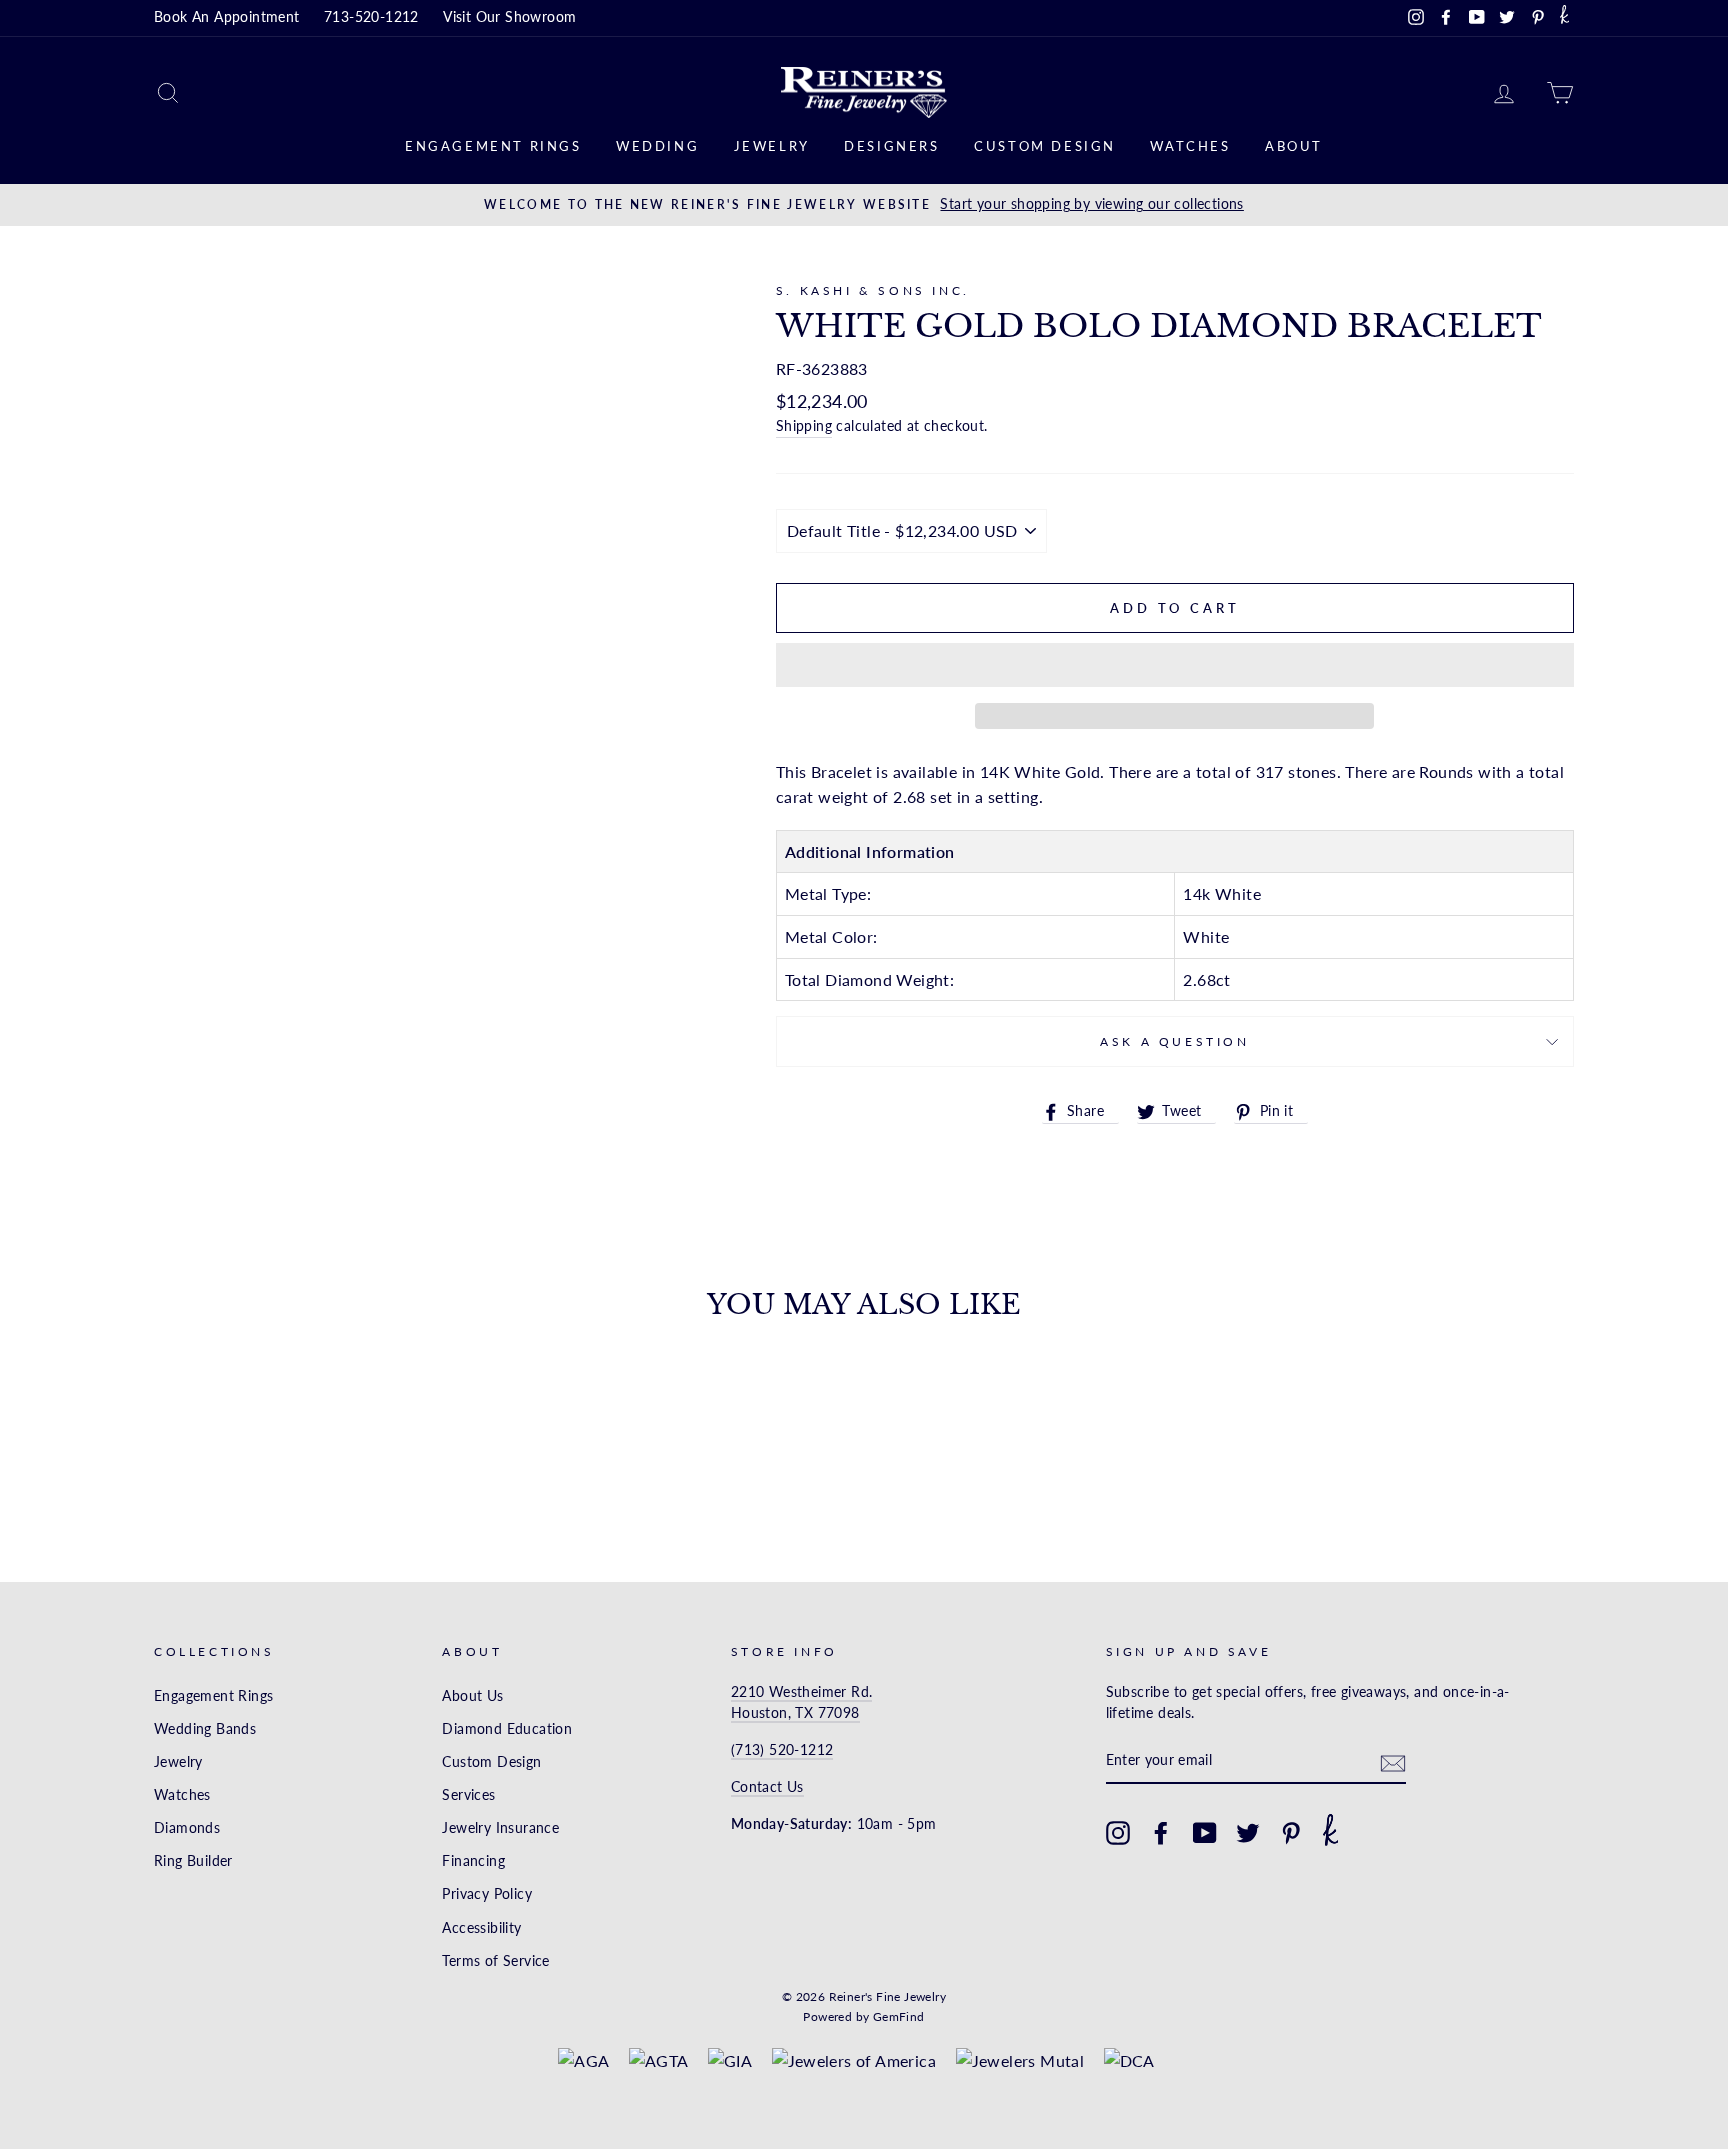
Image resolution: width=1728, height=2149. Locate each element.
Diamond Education (507, 1729)
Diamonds (187, 1828)
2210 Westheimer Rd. (802, 1692)
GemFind (899, 2016)
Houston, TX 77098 (795, 1713)
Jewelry (772, 146)
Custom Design (1045, 146)
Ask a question (1174, 1041)
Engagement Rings (493, 146)
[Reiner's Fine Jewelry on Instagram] (1118, 1833)
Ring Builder (193, 1861)
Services (468, 1795)
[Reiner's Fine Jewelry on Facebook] (1161, 1833)
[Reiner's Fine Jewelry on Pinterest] (1291, 1833)
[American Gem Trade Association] (659, 2061)
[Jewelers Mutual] (1020, 2061)
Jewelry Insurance (500, 1828)
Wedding (657, 146)
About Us (472, 1696)
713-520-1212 (371, 17)
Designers (891, 146)
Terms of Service (495, 1961)
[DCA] (1129, 2061)
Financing (473, 1861)
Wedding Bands (205, 1729)
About (1294, 146)
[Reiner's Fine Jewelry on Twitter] (1248, 1833)
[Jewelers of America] (854, 2061)
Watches (1190, 146)
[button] (1175, 665)
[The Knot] (1564, 18)
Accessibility (481, 1928)
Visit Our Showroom (509, 17)
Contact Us (767, 1787)
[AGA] (583, 2061)
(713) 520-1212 (782, 1750)
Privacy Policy (487, 1894)
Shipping (804, 426)
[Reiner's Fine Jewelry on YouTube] (1205, 1833)
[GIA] (730, 2061)
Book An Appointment (227, 17)
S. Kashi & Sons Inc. (873, 290)
